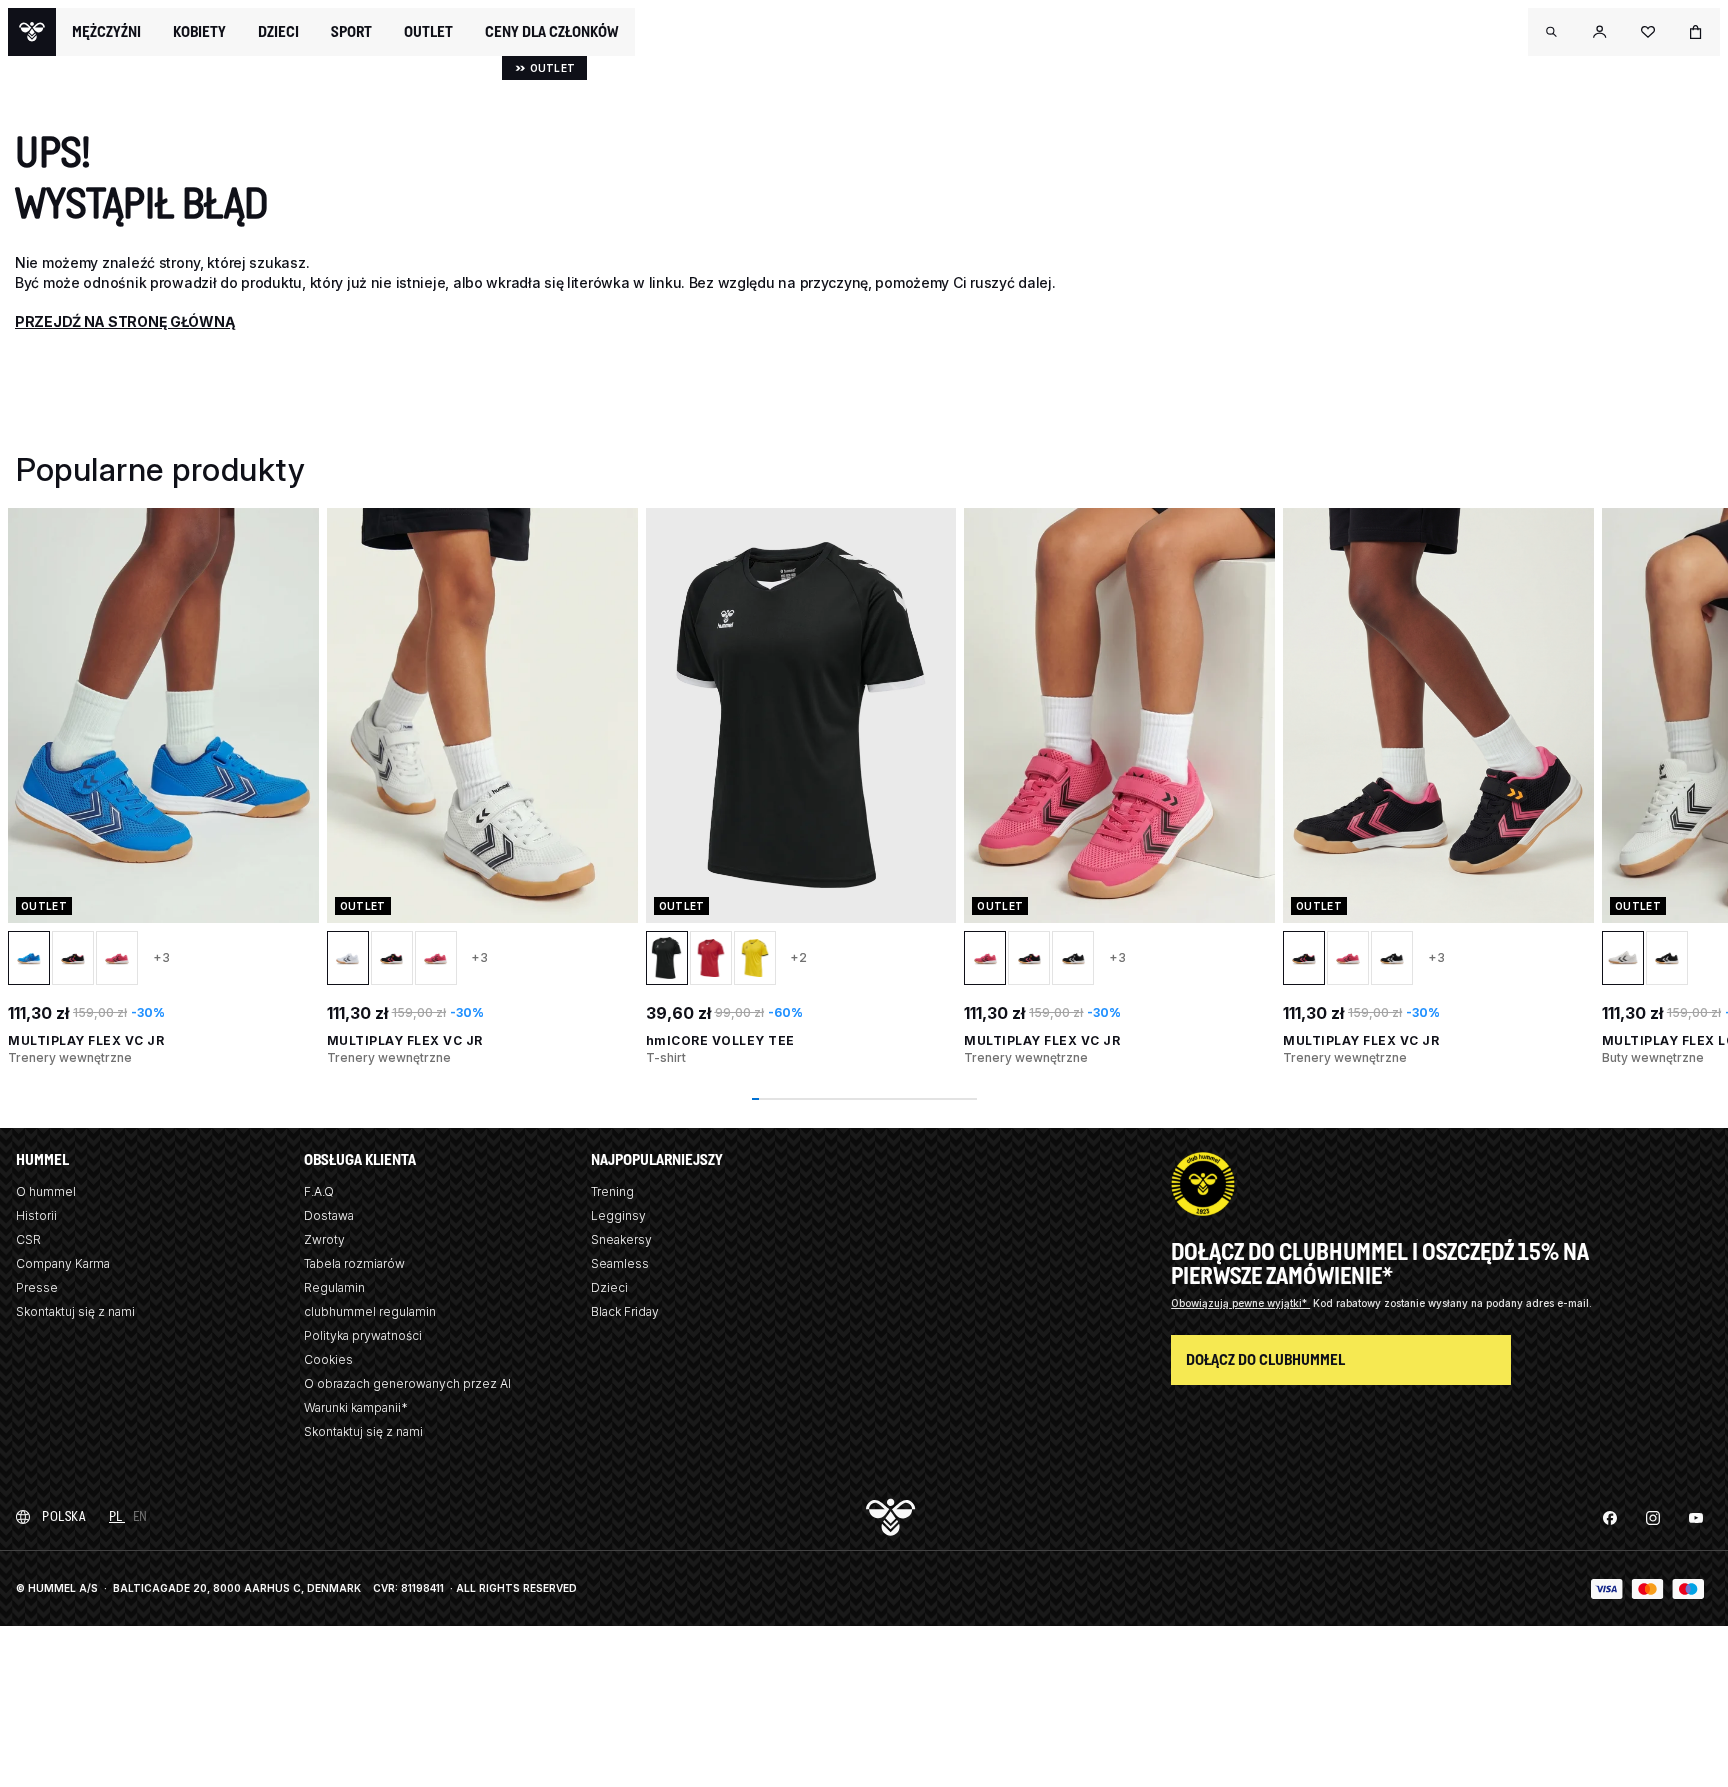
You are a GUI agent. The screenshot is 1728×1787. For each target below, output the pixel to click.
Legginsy (618, 1215)
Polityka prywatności (363, 1335)
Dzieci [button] (278, 32)
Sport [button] (351, 32)
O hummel (46, 1191)
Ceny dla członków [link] (552, 31)
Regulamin (334, 1287)
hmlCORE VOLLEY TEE (720, 1040)
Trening (612, 1191)
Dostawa (329, 1215)
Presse (37, 1287)
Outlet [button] (428, 32)
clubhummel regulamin (370, 1311)
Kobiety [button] (199, 32)
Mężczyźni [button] (106, 32)
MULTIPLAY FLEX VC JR (86, 1040)
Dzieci (609, 1287)
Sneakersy (621, 1239)
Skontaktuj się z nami (75, 1311)
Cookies (328, 1359)
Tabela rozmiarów (354, 1263)
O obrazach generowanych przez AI (407, 1383)
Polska (63, 1516)
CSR (28, 1239)
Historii (36, 1215)
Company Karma (63, 1263)
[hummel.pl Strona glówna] (32, 32)
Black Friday (625, 1311)
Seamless (620, 1263)
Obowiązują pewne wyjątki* (1240, 1303)
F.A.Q (319, 1191)
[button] (1552, 32)
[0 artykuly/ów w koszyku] (1696, 32)
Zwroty (324, 1239)
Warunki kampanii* (356, 1407)
